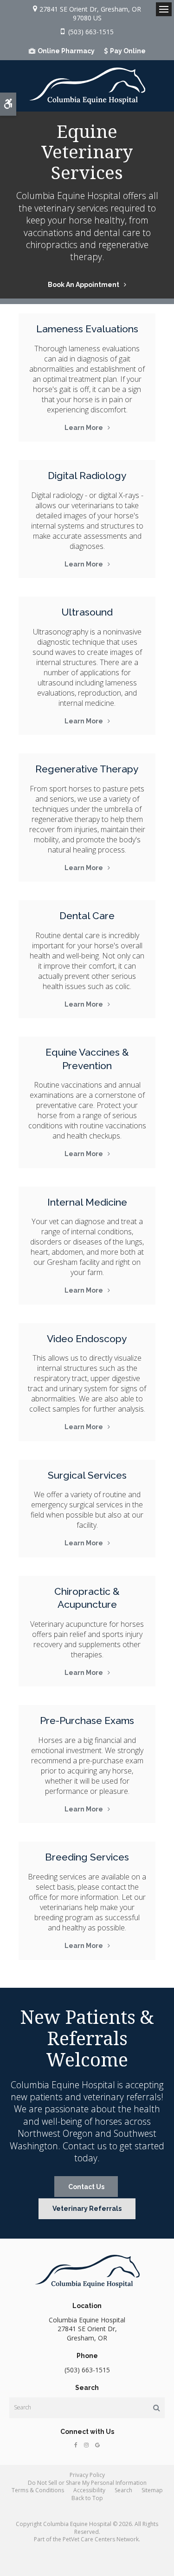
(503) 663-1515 (91, 32)
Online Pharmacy (66, 51)
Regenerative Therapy (87, 769)
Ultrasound (87, 612)
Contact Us (86, 2187)
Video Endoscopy (87, 1339)
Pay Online (128, 51)
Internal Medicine (87, 1202)
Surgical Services (87, 1475)
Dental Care (87, 916)
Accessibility (89, 2490)
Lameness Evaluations (87, 329)
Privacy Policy (87, 2475)
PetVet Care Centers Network (101, 2539)
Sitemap (152, 2490)
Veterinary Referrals (87, 2209)
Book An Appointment (84, 285)
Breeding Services (87, 1857)
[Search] (157, 2408)
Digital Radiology (87, 476)
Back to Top (87, 2498)
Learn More (84, 428)
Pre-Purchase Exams (87, 1720)
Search (123, 2490)
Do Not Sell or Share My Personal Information (87, 2483)
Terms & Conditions (38, 2490)
